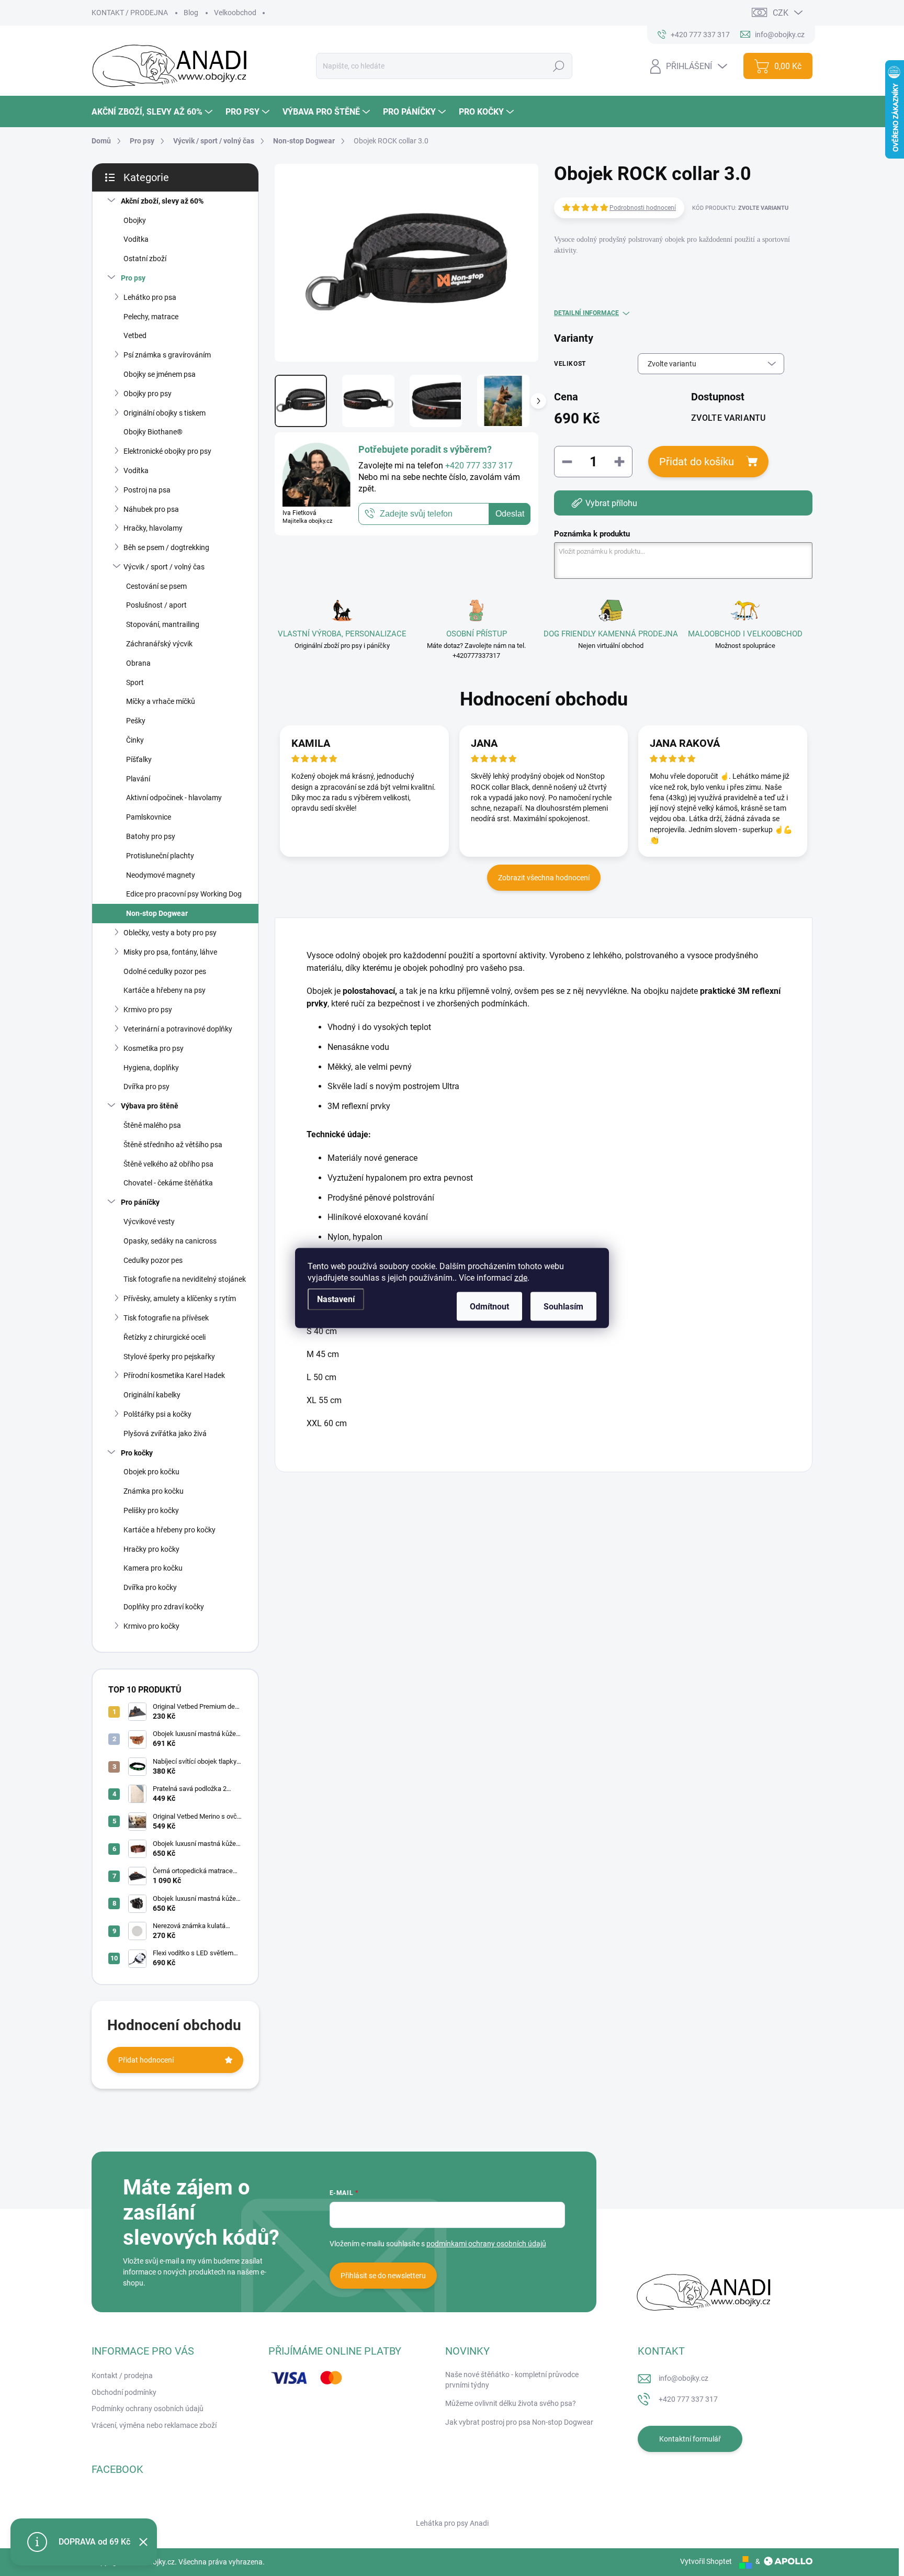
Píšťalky (139, 759)
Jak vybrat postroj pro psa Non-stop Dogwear (519, 2422)
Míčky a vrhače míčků (161, 701)
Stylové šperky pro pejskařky (169, 1357)
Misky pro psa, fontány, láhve (170, 952)
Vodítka (136, 239)
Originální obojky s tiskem (165, 413)
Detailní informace (586, 313)
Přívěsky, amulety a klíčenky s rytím (180, 1298)
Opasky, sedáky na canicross (170, 1241)
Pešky (136, 721)
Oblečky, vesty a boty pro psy (170, 933)
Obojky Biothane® (153, 432)
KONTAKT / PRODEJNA (130, 13)
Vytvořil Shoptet (706, 2561)
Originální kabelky (152, 1395)
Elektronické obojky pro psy (167, 451)
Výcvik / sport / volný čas (164, 567)
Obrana (138, 663)
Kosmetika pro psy (154, 1048)
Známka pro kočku (154, 1491)
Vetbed (135, 335)
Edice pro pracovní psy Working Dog (184, 894)
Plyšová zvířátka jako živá (165, 1433)
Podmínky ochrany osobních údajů (148, 2409)
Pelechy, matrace (151, 317)
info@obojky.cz (683, 2378)
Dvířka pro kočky (150, 1587)
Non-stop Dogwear (157, 913)
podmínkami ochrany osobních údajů (486, 2244)
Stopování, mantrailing (163, 624)
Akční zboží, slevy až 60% (162, 201)
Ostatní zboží (145, 259)
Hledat (558, 66)
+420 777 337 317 (688, 2399)
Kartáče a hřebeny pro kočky (169, 1530)
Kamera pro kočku (153, 1568)
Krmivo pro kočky (151, 1626)
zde (521, 1278)
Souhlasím (563, 1307)
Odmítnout (489, 1307)
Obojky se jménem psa (160, 374)
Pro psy (133, 278)
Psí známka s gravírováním (167, 355)
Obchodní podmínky (124, 2392)
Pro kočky (137, 1453)
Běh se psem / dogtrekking (166, 547)
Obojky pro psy (148, 394)
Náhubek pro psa (151, 509)
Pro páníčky (140, 1202)
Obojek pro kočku (151, 1472)
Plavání (138, 779)
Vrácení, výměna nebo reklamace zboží (154, 2425)
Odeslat (510, 514)
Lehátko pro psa (150, 297)
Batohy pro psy (151, 836)
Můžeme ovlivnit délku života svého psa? (511, 2403)
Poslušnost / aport (156, 605)
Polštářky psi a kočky (157, 1414)
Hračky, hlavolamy (153, 528)
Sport (135, 682)
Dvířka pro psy (146, 1087)
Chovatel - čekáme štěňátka (168, 1183)
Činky (135, 740)
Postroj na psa (147, 490)
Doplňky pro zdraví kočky (164, 1607)
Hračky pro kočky (151, 1549)
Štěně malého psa (152, 1125)
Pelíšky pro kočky (151, 1510)
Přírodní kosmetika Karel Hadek (174, 1375)
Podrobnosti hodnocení (643, 208)
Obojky (135, 220)
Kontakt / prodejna (122, 2376)
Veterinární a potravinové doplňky (178, 1029)
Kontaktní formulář (690, 2439)
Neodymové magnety (161, 875)
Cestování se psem (156, 586)
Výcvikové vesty (149, 1222)
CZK (781, 13)
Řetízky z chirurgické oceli (165, 1337)
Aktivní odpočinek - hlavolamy (174, 798)
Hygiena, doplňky (151, 1068)
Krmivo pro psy (148, 1010)
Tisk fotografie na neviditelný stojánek (185, 1279)
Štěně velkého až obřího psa (168, 1164)
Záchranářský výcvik (159, 644)
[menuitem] (153, 112)
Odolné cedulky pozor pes (165, 971)
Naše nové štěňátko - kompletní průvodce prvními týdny (512, 2380)
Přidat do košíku (697, 462)
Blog (191, 13)
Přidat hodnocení (146, 2060)
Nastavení (336, 1299)
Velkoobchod (235, 13)
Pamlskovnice (149, 817)
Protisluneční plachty (160, 856)
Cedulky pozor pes (153, 1260)
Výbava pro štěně (150, 1106)
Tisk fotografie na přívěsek (166, 1318)
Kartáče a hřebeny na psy (165, 990)
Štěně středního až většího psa (173, 1145)
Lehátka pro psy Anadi (452, 2523)
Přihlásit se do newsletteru (383, 2276)
